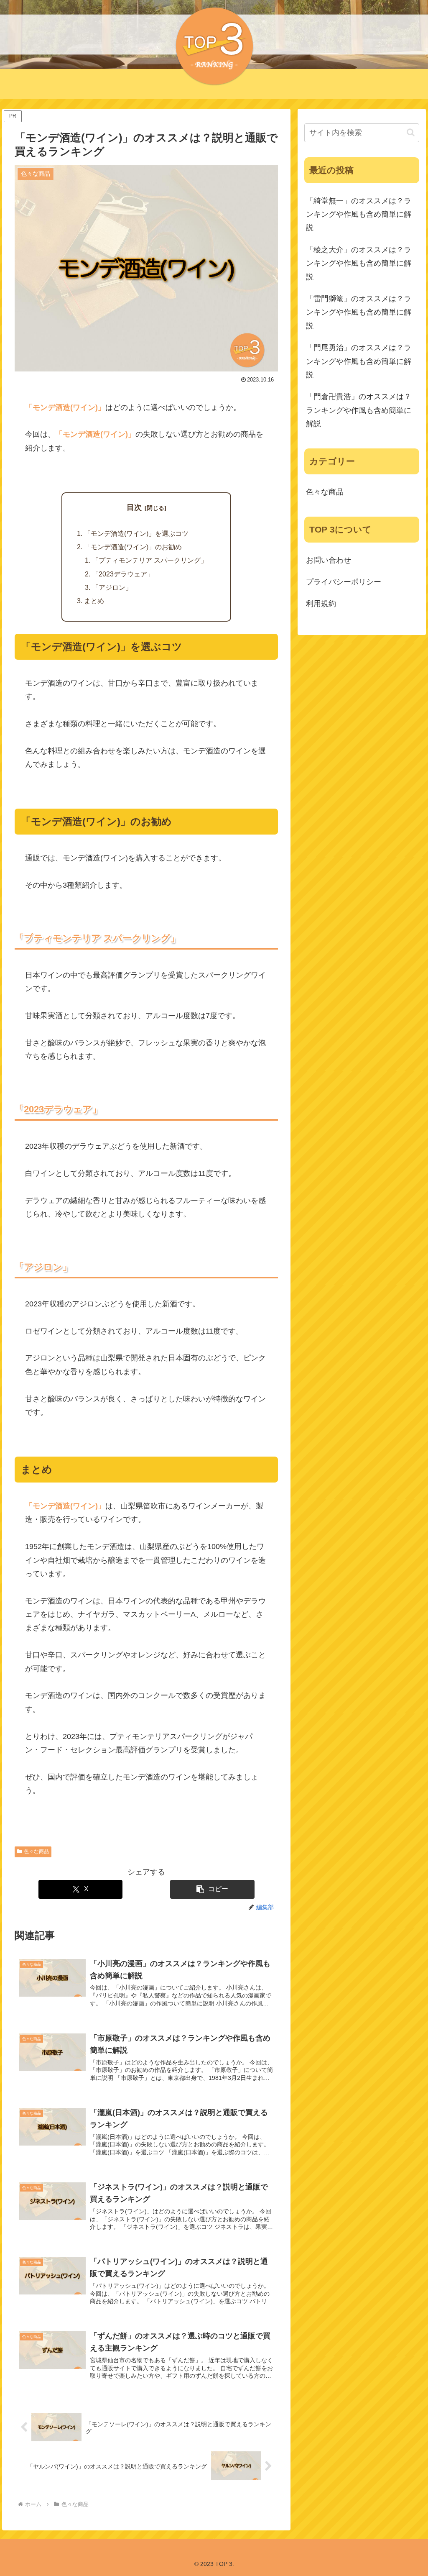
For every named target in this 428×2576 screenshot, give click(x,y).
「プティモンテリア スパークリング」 (150, 560)
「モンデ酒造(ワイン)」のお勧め (133, 547)
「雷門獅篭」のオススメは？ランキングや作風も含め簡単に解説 (359, 312)
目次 (134, 507)
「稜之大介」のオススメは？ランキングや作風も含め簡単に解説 (359, 263)
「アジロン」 (112, 587)
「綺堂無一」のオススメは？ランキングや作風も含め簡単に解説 (359, 214)
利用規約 (321, 604)
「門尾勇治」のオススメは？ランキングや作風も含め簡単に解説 (359, 361)
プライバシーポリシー (344, 582)
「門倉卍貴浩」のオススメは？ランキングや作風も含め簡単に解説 (359, 410)
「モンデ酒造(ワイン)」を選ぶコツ (136, 533)
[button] (212, 1889)
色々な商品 (36, 1851)
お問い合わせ (329, 560)
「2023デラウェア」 (123, 574)
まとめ (94, 601)
